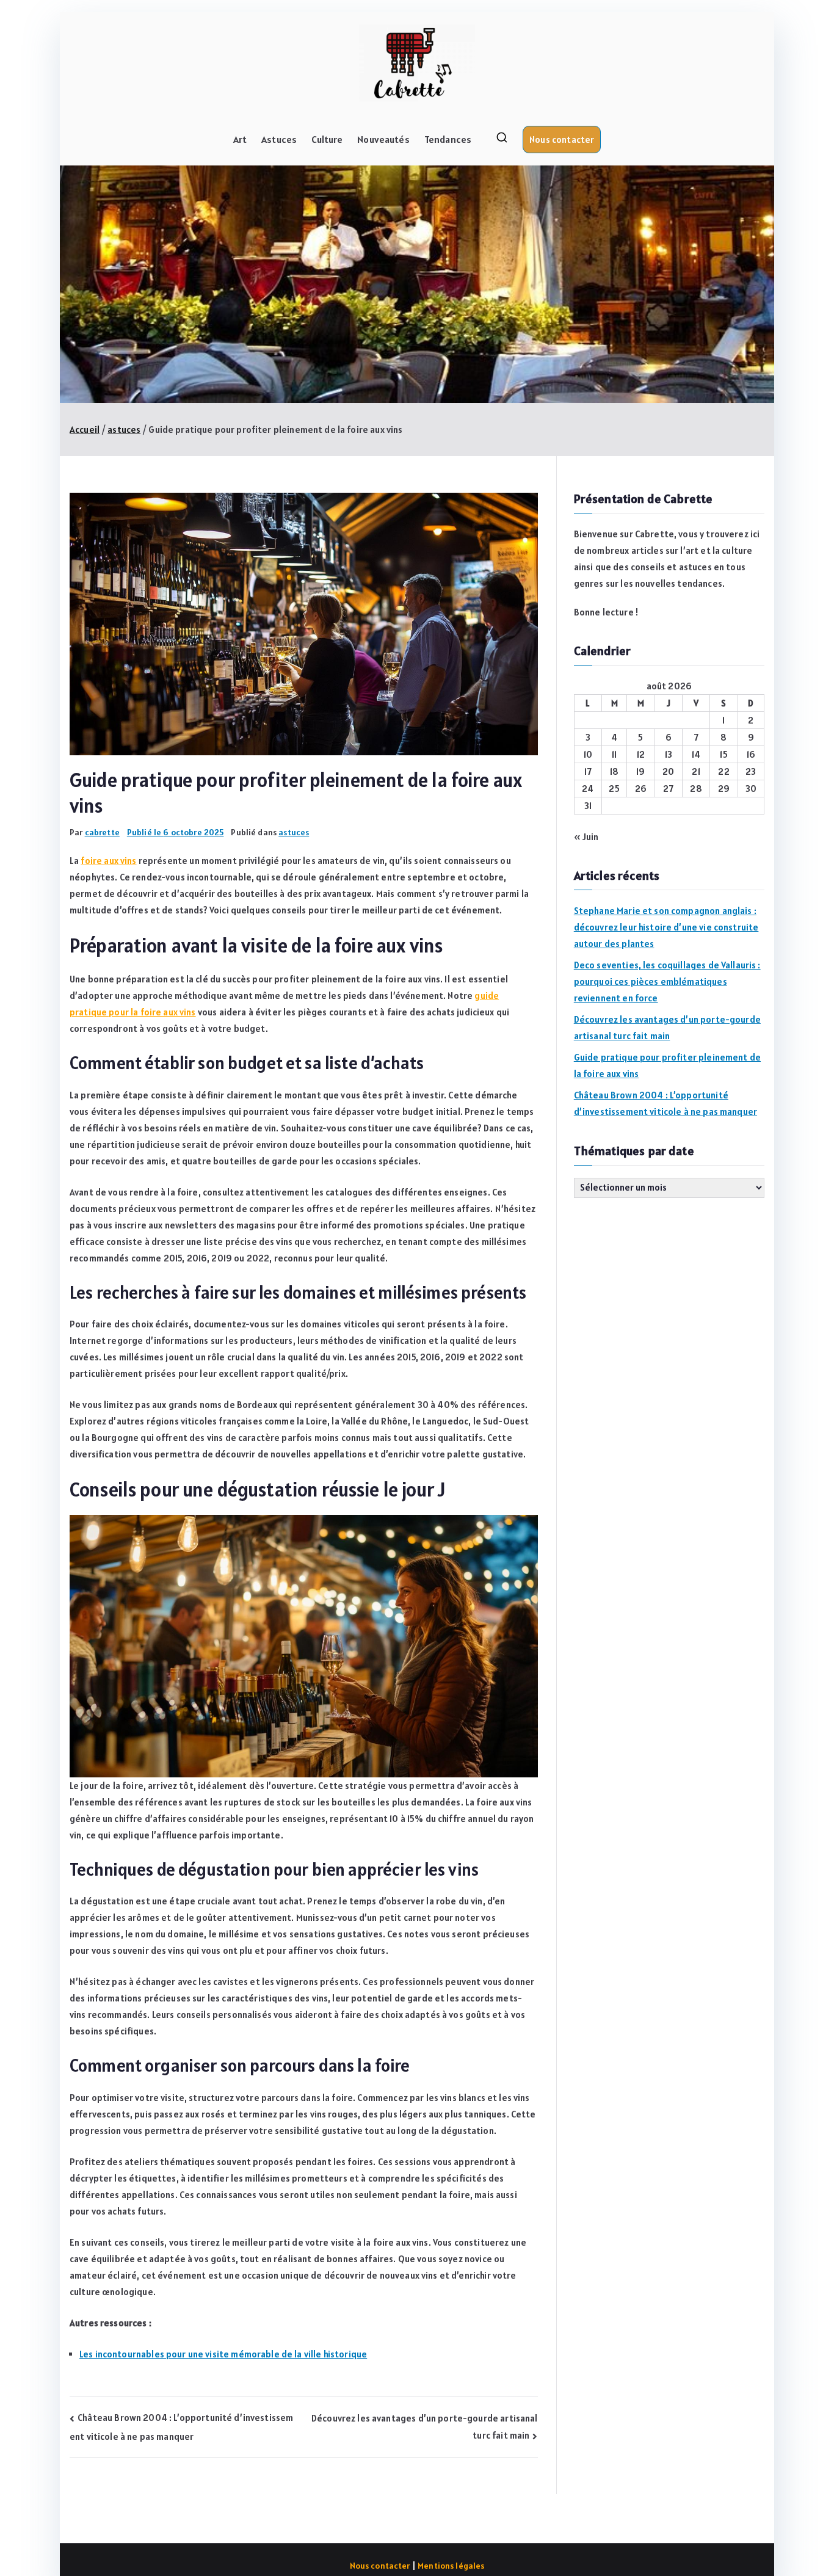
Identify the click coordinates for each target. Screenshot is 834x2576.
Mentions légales (451, 2566)
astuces (294, 832)
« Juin (586, 837)
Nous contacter (562, 140)
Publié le (176, 832)
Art (240, 139)
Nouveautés (383, 139)
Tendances (448, 139)
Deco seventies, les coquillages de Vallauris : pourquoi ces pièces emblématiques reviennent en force (667, 981)
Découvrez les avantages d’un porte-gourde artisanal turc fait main (667, 1028)
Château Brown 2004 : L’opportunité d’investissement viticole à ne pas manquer (665, 1103)
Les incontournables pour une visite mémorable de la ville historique (223, 2354)
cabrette (102, 832)
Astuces (279, 139)
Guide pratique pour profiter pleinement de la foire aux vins (667, 1065)
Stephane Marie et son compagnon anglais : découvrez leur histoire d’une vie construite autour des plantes (666, 927)
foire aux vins (108, 861)
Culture (327, 139)
